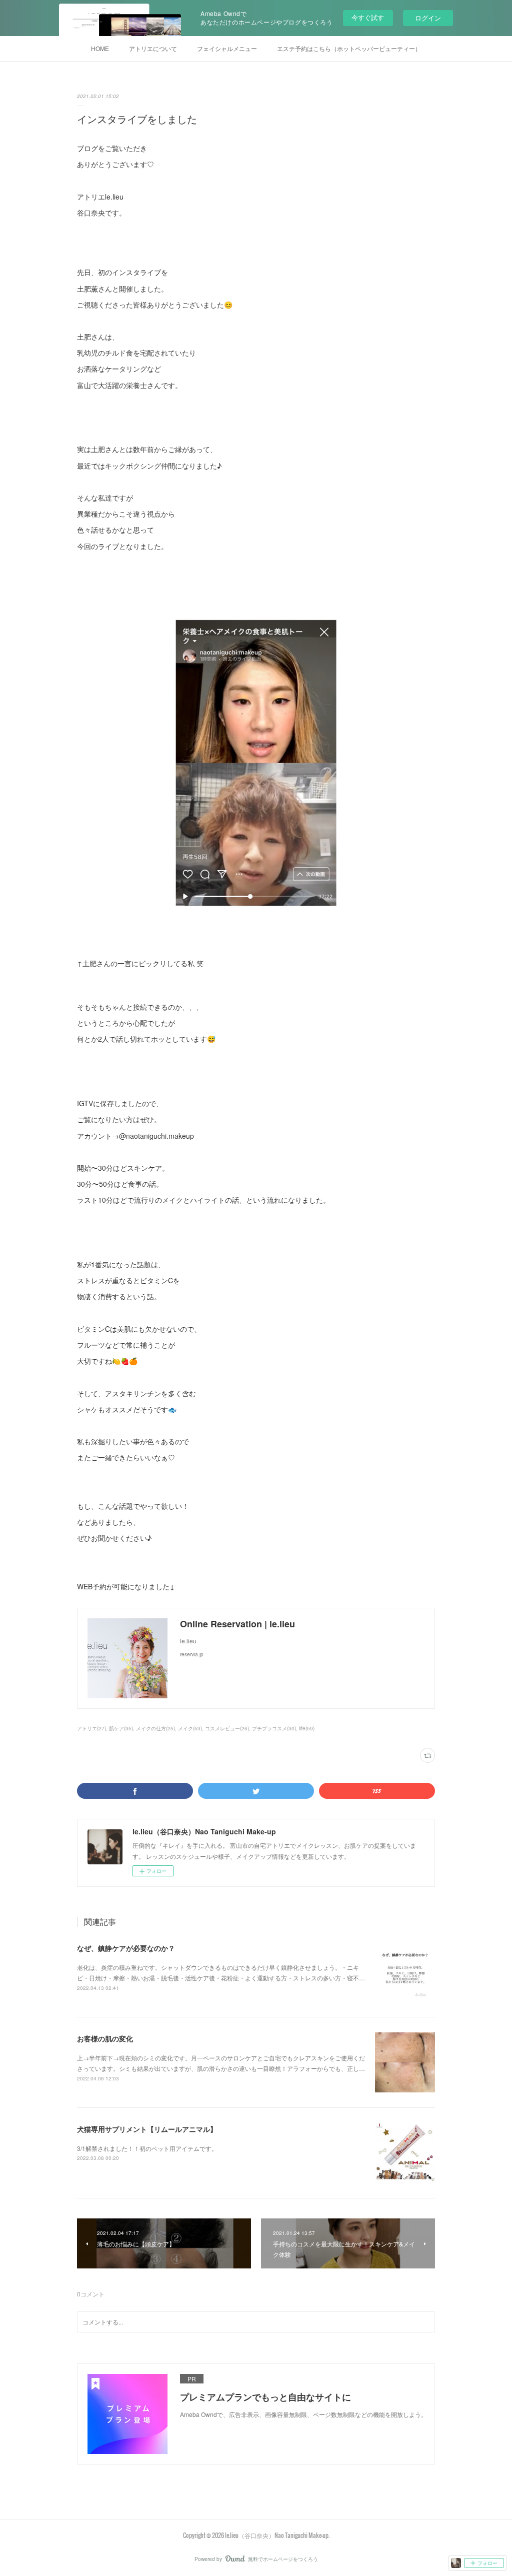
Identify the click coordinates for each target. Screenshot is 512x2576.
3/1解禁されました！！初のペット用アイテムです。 (147, 2148)
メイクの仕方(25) (155, 1728)
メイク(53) (190, 1728)
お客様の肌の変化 (105, 2038)
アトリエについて (153, 48)
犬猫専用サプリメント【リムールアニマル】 (147, 2129)
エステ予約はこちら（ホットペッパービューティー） (349, 48)
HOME (100, 48)
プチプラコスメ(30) (274, 1728)
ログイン (428, 18)
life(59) (307, 1728)
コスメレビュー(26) (227, 1728)
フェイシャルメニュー (227, 48)
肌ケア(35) (121, 1728)
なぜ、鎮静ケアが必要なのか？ (126, 1948)
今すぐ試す (368, 17)
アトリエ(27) (91, 1728)
